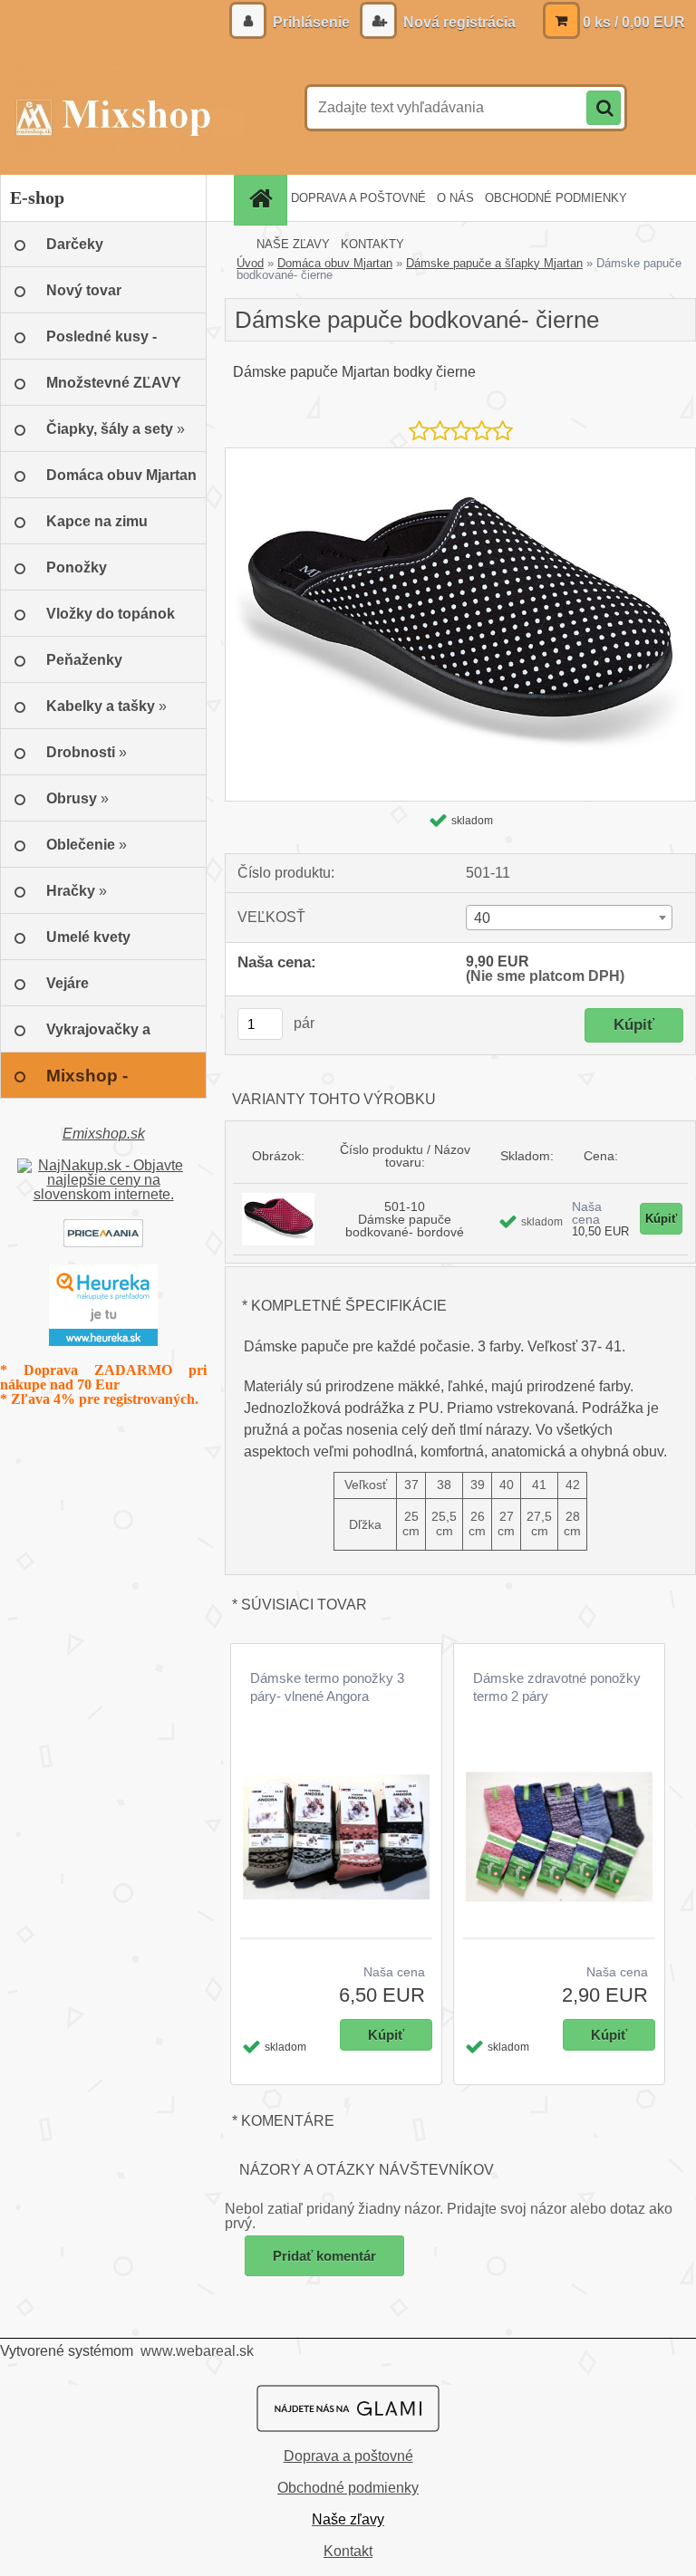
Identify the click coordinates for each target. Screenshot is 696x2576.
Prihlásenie (311, 22)
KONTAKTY (372, 244)
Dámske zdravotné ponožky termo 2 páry (557, 1687)
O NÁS (455, 198)
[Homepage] (263, 198)
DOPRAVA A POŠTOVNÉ (358, 198)
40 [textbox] (482, 918)
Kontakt (348, 2551)
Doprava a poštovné (348, 2456)
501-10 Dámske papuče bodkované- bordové (405, 1219)
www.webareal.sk (197, 2351)
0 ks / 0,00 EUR (634, 22)
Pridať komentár (324, 2256)
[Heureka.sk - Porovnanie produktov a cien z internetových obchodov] (103, 1271)
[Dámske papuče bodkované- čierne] (460, 455)
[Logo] (125, 108)
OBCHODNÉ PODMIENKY (556, 198)
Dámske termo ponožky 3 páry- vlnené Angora (327, 1687)
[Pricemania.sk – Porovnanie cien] (103, 1226)
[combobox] (569, 918)
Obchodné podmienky (348, 2488)
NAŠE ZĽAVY (293, 244)
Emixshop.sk (104, 1134)
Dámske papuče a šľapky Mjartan (494, 263)
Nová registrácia (458, 22)
